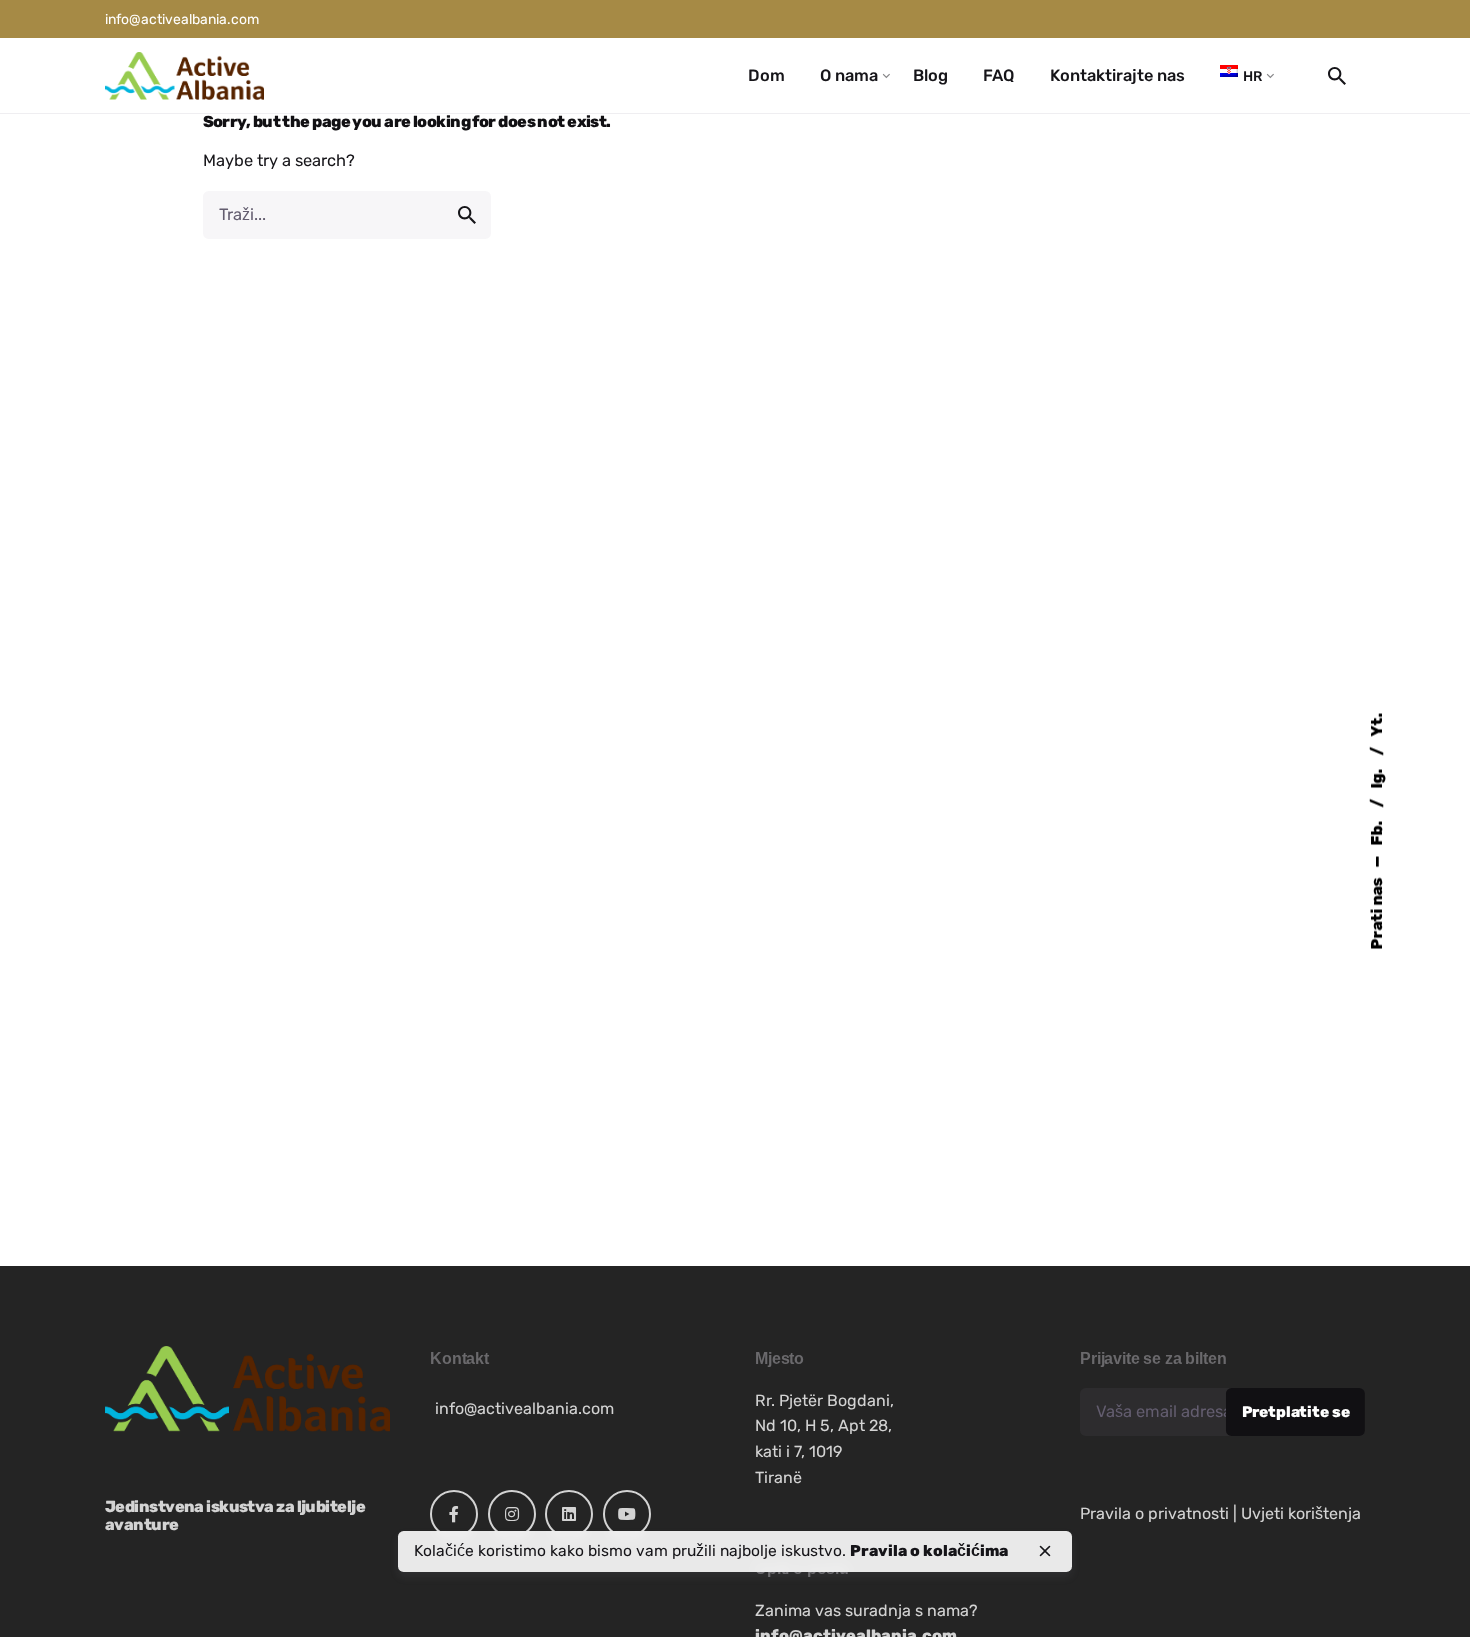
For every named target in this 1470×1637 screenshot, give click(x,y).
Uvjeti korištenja (1301, 1513)
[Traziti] (347, 215)
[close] (1045, 1551)
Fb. (1375, 831)
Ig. (1375, 776)
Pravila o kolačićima (929, 1550)
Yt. (1375, 724)
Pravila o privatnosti (1154, 1513)
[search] (467, 215)
